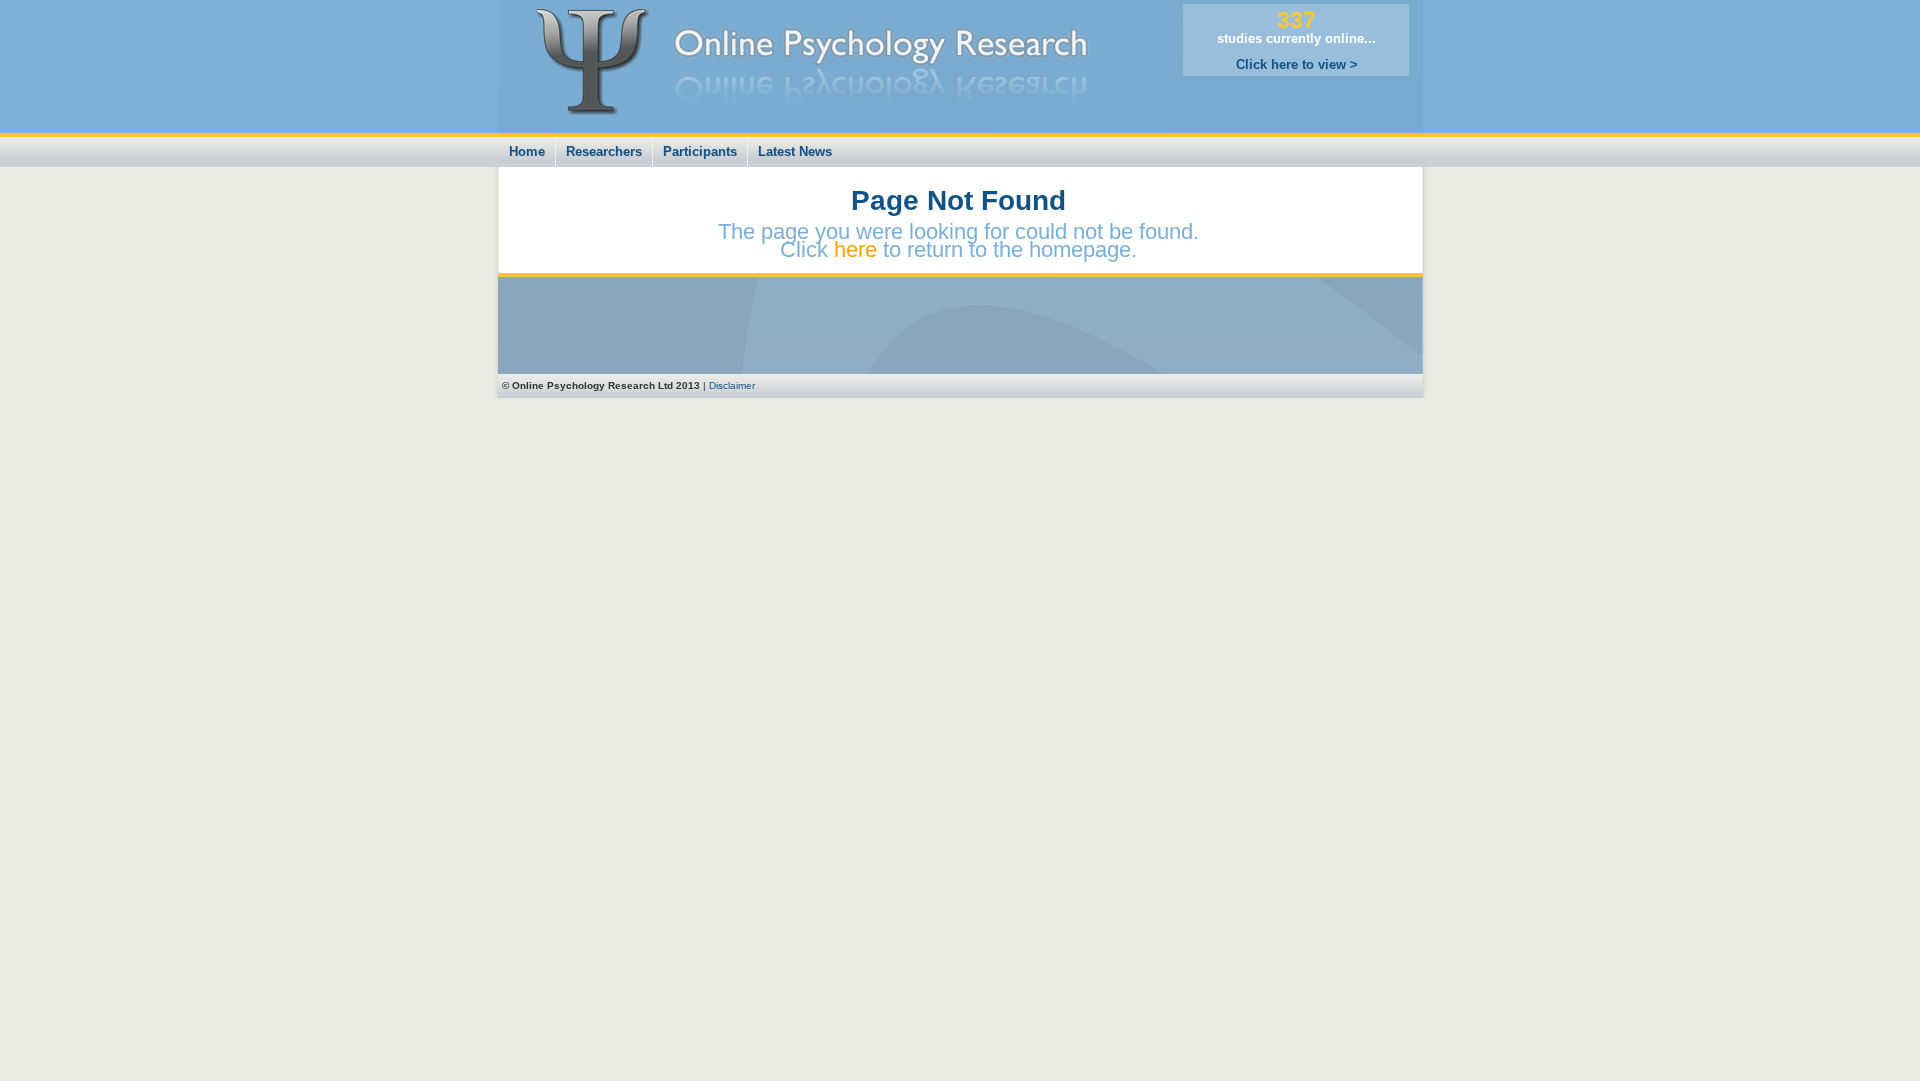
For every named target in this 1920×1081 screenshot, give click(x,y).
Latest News (795, 151)
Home (527, 151)
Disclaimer (732, 385)
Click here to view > (1297, 64)
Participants (700, 151)
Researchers (604, 151)
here (855, 249)
